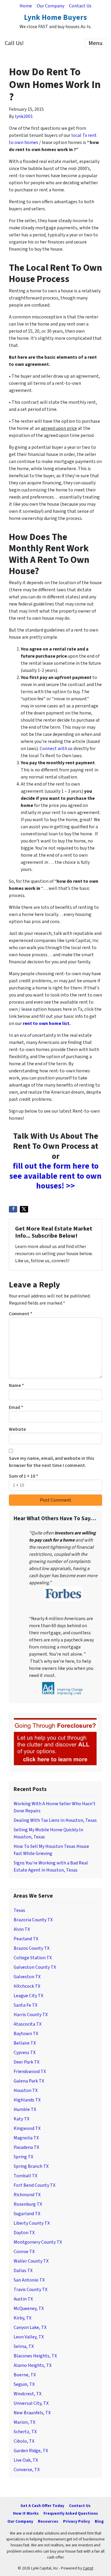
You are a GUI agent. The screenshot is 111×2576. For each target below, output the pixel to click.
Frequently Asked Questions (71, 2513)
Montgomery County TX (38, 2242)
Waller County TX (31, 2261)
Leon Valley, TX (29, 2337)
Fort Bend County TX (34, 2185)
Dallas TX (23, 2271)
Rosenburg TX (28, 2204)
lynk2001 (24, 116)
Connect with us (56, 749)
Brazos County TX (32, 1948)
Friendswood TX (30, 2072)
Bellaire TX (25, 2043)
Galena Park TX (29, 2081)
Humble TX (25, 2109)
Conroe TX (24, 2252)
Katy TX (21, 2119)
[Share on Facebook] (13, 1209)
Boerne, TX (25, 2375)
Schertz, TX (25, 2432)
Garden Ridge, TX (31, 2451)
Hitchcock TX (27, 1986)
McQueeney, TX (29, 2309)
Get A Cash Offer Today (42, 2506)
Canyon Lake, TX (30, 2327)
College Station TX (33, 1958)
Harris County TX (31, 2015)
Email (16, 1407)
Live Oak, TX (26, 2460)
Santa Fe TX (25, 2005)
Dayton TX (24, 2233)
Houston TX (26, 2090)
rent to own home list (46, 1023)
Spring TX (23, 2157)
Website (17, 1429)
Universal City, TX (31, 2403)
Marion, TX (24, 2422)
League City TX (28, 1996)
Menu (95, 43)
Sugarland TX (27, 2214)
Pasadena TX (26, 2147)
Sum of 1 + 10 (24, 1476)
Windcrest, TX (28, 2394)
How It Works (26, 2513)
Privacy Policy (77, 2521)
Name (16, 1385)
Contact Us (80, 6)
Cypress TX (25, 2053)
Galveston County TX (35, 1967)
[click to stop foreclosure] (55, 1742)
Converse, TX (27, 2470)
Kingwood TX (27, 2128)
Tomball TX (25, 2176)
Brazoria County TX (33, 1920)
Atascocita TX (28, 2024)
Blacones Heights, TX (35, 2356)
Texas (19, 1910)
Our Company (50, 6)
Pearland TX (26, 1939)
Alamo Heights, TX (33, 2365)
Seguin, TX (24, 2384)
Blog (99, 2521)
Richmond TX (27, 2195)
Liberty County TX (32, 2223)
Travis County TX (30, 2290)
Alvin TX (22, 1929)
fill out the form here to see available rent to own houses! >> (55, 1176)
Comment (21, 1314)
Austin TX (23, 2299)
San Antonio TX (29, 2280)
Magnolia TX (26, 2138)
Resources (48, 2521)
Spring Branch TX (31, 2166)
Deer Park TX (26, 2062)
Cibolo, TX (24, 2441)
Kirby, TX (22, 2318)
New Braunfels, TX (32, 2413)
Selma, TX (24, 2346)
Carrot (88, 2568)
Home (26, 6)
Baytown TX (26, 2034)
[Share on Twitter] (24, 1209)
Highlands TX (27, 2100)
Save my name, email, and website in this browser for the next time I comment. (52, 1462)
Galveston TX (27, 1977)
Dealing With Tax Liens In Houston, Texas (55, 1820)
